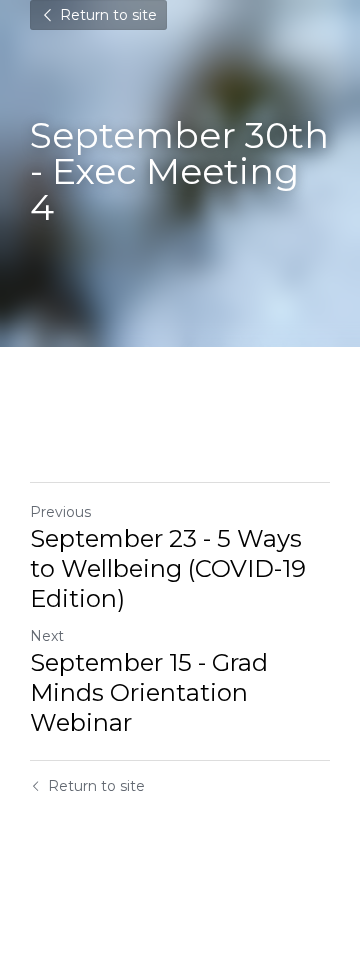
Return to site (108, 15)
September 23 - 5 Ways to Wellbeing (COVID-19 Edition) (168, 568)
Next (47, 636)
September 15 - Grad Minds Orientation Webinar (149, 692)
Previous (60, 512)
